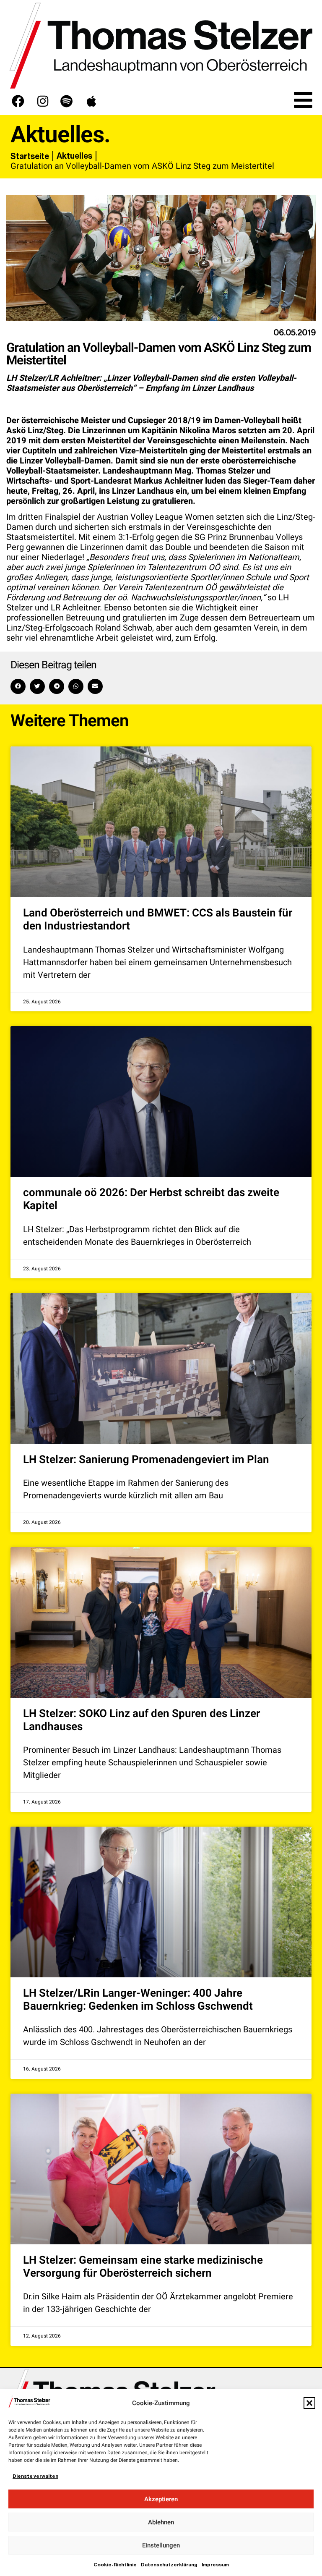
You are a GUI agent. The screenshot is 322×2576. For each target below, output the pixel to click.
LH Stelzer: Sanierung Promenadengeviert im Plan (146, 1460)
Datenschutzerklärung (169, 2565)
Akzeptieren (161, 2499)
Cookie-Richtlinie (115, 2565)
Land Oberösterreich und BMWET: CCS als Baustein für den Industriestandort (158, 920)
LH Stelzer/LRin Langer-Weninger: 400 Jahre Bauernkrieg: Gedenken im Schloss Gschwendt (138, 2000)
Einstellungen (161, 2545)
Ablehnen (161, 2522)
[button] (309, 2403)
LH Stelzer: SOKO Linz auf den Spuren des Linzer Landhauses (142, 1720)
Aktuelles (74, 156)
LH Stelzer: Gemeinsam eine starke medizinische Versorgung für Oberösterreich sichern (143, 2267)
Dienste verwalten (35, 2476)
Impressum (215, 2565)
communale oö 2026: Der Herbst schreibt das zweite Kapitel (151, 1199)
